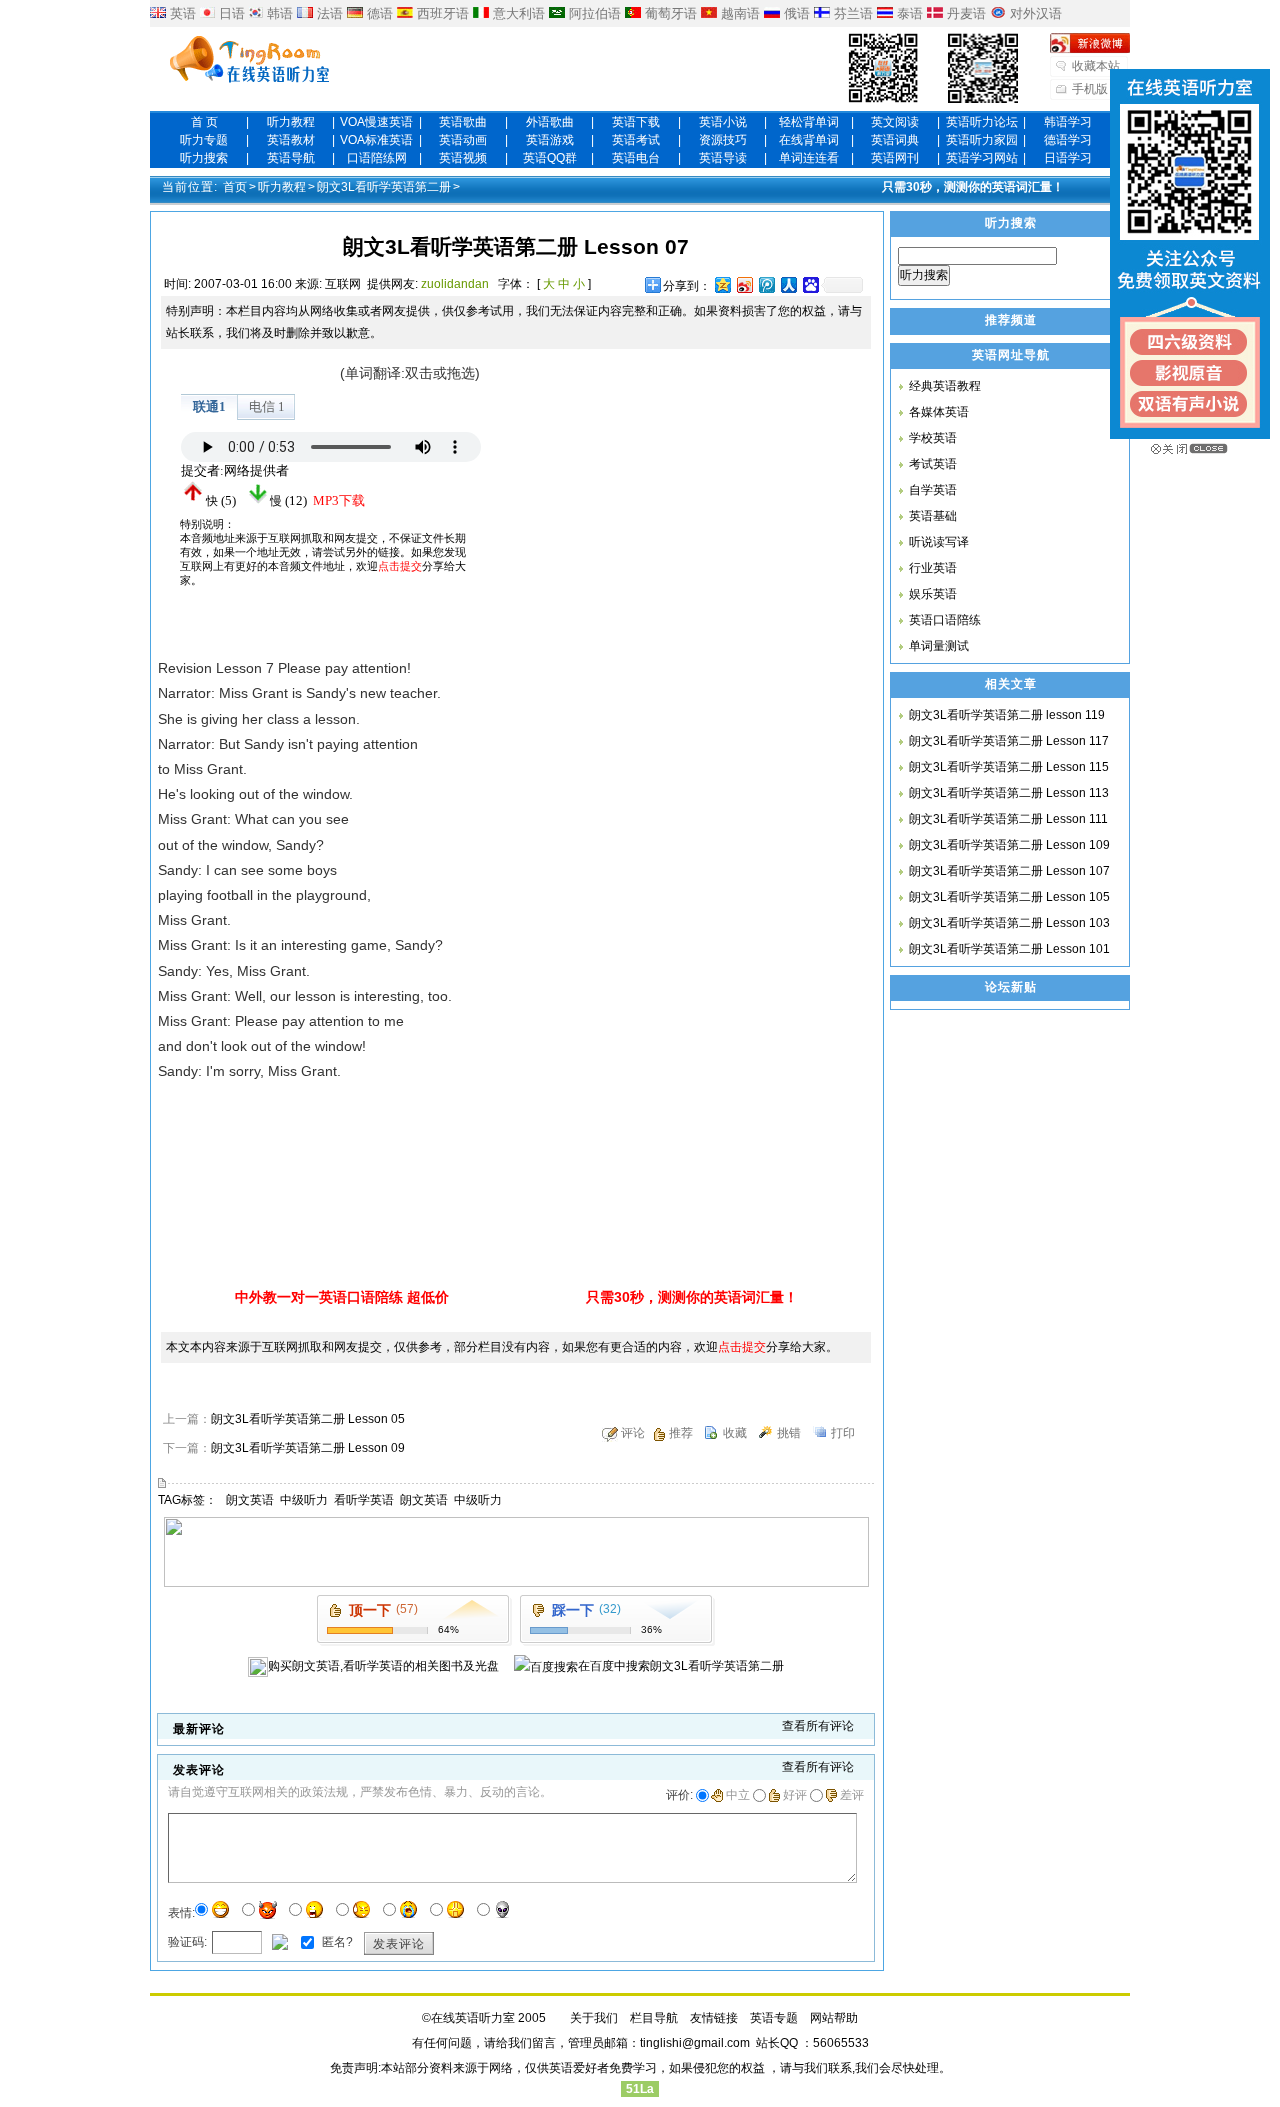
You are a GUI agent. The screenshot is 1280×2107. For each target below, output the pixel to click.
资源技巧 (723, 140)
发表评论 (399, 1944)
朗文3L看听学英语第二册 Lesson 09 (308, 1448)
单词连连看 (809, 158)
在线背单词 (809, 140)
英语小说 (723, 122)
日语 (232, 13)
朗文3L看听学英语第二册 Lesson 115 (1009, 767)
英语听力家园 (982, 140)
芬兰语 (853, 13)
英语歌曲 (463, 122)
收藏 (735, 1433)
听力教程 (291, 122)
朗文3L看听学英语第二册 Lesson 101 (1009, 949)
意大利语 (519, 13)
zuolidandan (455, 284)
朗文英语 (250, 1500)
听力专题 (204, 140)
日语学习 (1068, 158)
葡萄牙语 (671, 13)
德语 (380, 13)
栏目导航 (654, 2018)
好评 (795, 1795)
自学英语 (933, 490)
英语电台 (636, 158)
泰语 (910, 13)
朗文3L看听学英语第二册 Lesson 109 (1009, 845)
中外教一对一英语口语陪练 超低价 (342, 1297)
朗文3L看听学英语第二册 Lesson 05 (308, 1419)
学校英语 (933, 438)
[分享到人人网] (788, 284)
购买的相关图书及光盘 (383, 1666)
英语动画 (463, 140)
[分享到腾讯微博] (766, 284)
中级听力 (304, 1500)
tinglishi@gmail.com (695, 2043)
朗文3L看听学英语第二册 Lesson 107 (1009, 871)
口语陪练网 (377, 158)
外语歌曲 (550, 122)
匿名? (336, 1941)
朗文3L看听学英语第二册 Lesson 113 (1009, 793)
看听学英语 (364, 1500)
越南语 (740, 13)
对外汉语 (1036, 13)
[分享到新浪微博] (744, 284)
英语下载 (636, 122)
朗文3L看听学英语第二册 (384, 187)
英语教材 (291, 140)
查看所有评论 (818, 1726)
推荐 (681, 1433)
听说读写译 (939, 542)
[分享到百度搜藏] (810, 284)
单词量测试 (939, 646)
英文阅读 (895, 122)
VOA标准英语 (376, 140)
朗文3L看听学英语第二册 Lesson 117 (1009, 741)
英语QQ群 (550, 158)
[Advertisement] (660, 486)
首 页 (204, 122)
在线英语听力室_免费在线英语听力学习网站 (250, 61)
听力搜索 (204, 158)
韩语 (280, 13)
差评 (852, 1795)
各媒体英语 (939, 412)
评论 (633, 1433)
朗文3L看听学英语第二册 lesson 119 (1007, 715)
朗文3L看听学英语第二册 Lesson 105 (1009, 897)
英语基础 (933, 516)
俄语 (797, 13)
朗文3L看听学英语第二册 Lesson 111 (1008, 819)
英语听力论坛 (982, 122)
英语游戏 (550, 140)
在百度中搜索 (681, 1666)
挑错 (789, 1433)
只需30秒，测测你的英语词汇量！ (973, 187)
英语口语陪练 (945, 620)
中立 (738, 1795)
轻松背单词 (809, 122)
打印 (843, 1433)
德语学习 (1068, 140)
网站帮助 (834, 2018)
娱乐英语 (933, 594)
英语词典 (895, 140)
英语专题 (774, 2018)
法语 (330, 13)
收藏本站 (1096, 66)
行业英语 (933, 568)
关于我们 (594, 2018)
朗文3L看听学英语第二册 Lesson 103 (1009, 923)
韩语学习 (1068, 122)
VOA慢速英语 (376, 122)
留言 (544, 2043)
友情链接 (714, 2018)
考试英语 (933, 464)
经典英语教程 (945, 386)
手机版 (1090, 89)
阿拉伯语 (595, 13)
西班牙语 (443, 13)
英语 (183, 13)
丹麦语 (966, 13)
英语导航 (291, 158)
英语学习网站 (982, 158)
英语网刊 (895, 158)
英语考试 (636, 140)
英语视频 (463, 158)
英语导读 (723, 158)
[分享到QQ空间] (722, 284)
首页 (235, 187)
